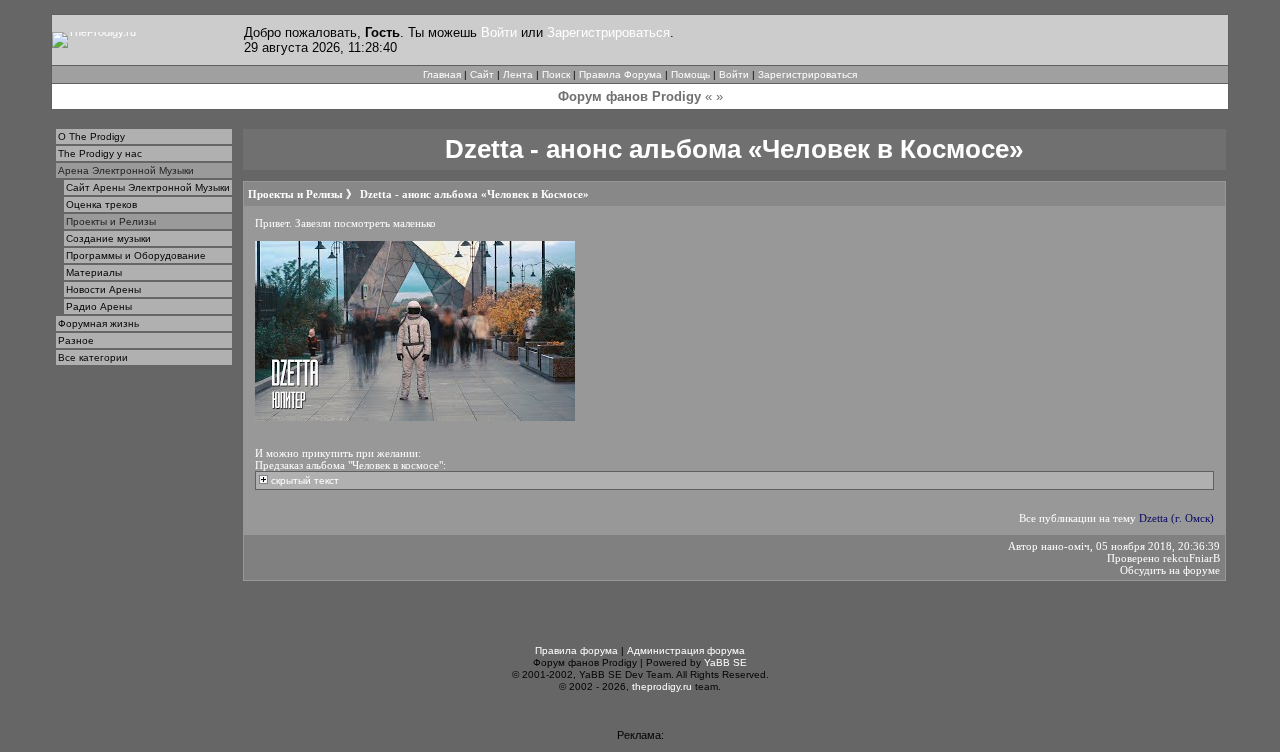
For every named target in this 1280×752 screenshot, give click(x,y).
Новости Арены (103, 289)
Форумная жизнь (98, 323)
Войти (499, 32)
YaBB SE (725, 662)
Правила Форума (620, 74)
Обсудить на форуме (1170, 570)
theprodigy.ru (662, 686)
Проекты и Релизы (111, 221)
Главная (442, 74)
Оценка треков (101, 204)
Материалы (94, 272)
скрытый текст (303, 480)
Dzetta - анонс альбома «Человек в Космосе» (474, 194)
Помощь (690, 74)
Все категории (93, 357)
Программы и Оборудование (136, 255)
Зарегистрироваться (608, 32)
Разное (76, 340)
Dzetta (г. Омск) (1176, 518)
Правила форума (576, 650)
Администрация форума (686, 650)
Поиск (556, 74)
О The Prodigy (91, 136)
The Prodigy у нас (100, 153)
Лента (518, 74)
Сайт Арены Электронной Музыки (148, 187)
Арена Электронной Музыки (126, 170)
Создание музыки (108, 238)
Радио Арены (99, 306)
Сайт (482, 74)
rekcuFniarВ (1191, 558)
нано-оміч (1065, 546)
